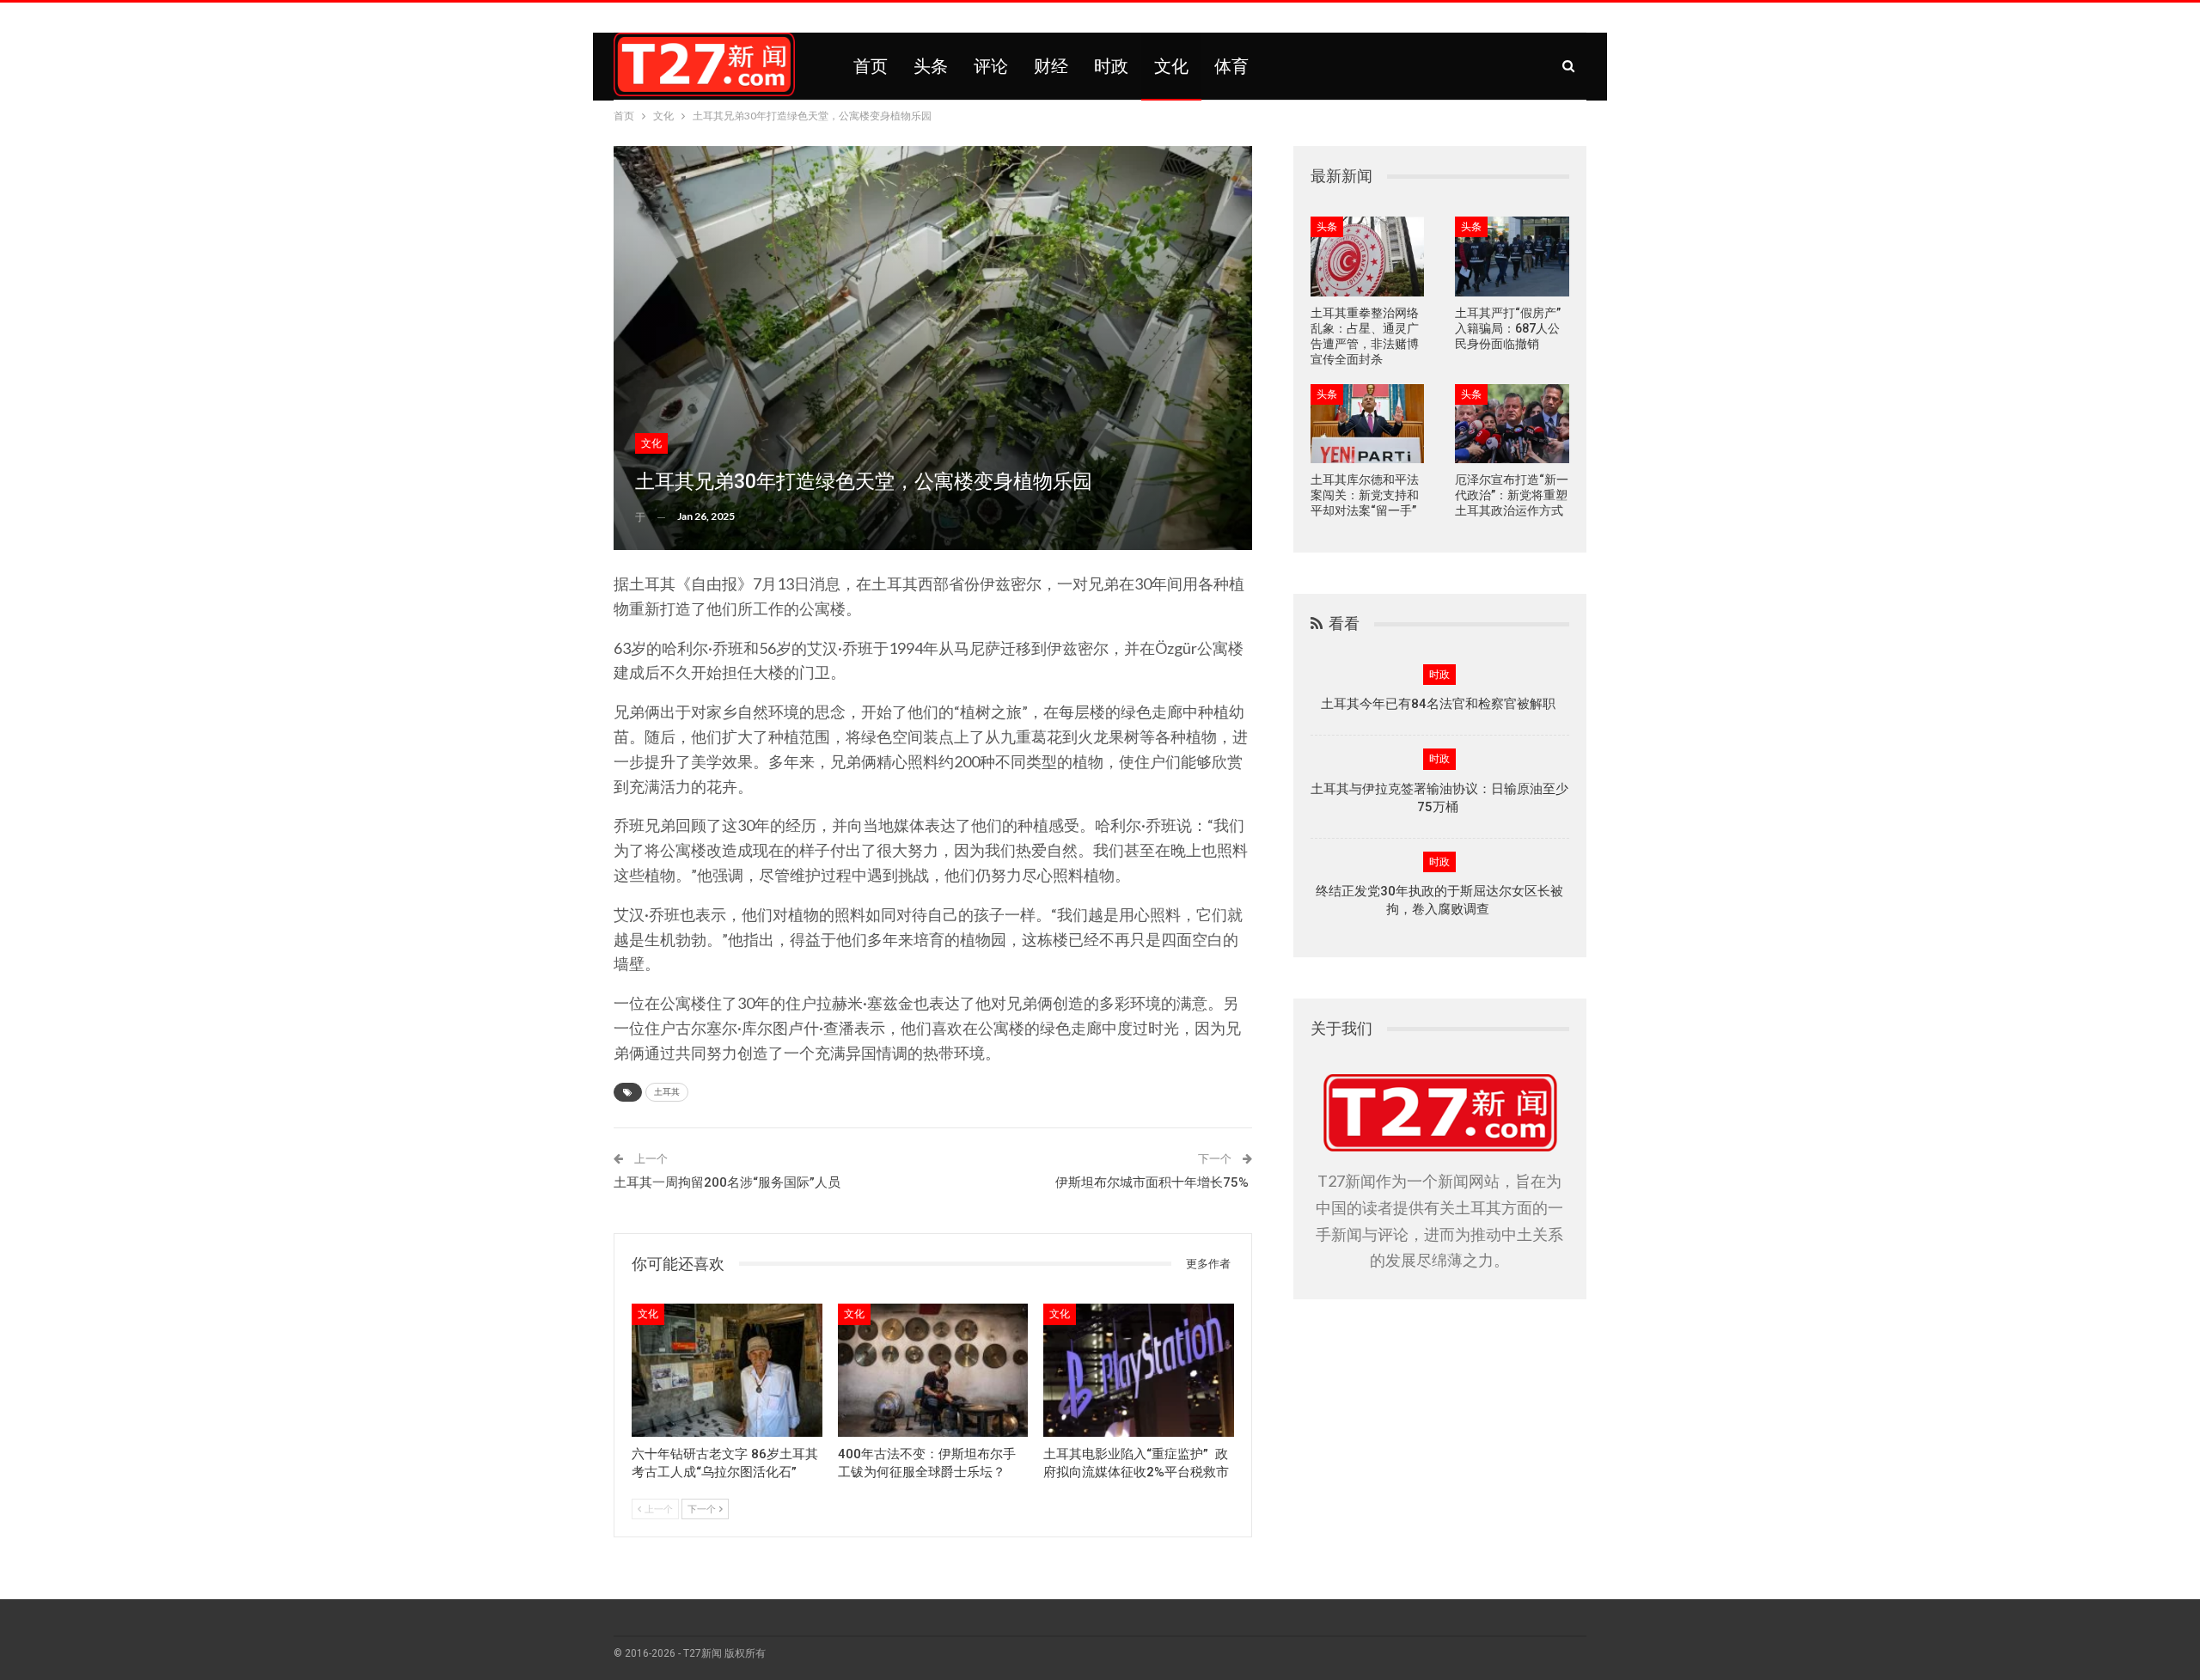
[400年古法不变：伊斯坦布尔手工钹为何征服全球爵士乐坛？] (933, 1370)
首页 (871, 66)
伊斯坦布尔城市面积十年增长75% (1152, 1182)
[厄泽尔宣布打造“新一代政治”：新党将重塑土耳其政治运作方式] (1512, 424)
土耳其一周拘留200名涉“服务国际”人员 (727, 1182)
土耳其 (667, 1092)
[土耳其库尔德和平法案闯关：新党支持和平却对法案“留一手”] (1368, 424)
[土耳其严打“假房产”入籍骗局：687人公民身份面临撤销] (1512, 257)
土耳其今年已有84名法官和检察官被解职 (1440, 704)
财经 (1051, 66)
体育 (1231, 66)
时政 (1111, 66)
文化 (1171, 66)
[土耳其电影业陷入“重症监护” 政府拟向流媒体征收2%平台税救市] (1139, 1370)
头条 (931, 66)
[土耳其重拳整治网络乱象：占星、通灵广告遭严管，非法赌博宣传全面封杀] (1368, 257)
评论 (991, 66)
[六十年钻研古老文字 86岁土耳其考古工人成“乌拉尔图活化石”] (727, 1370)
